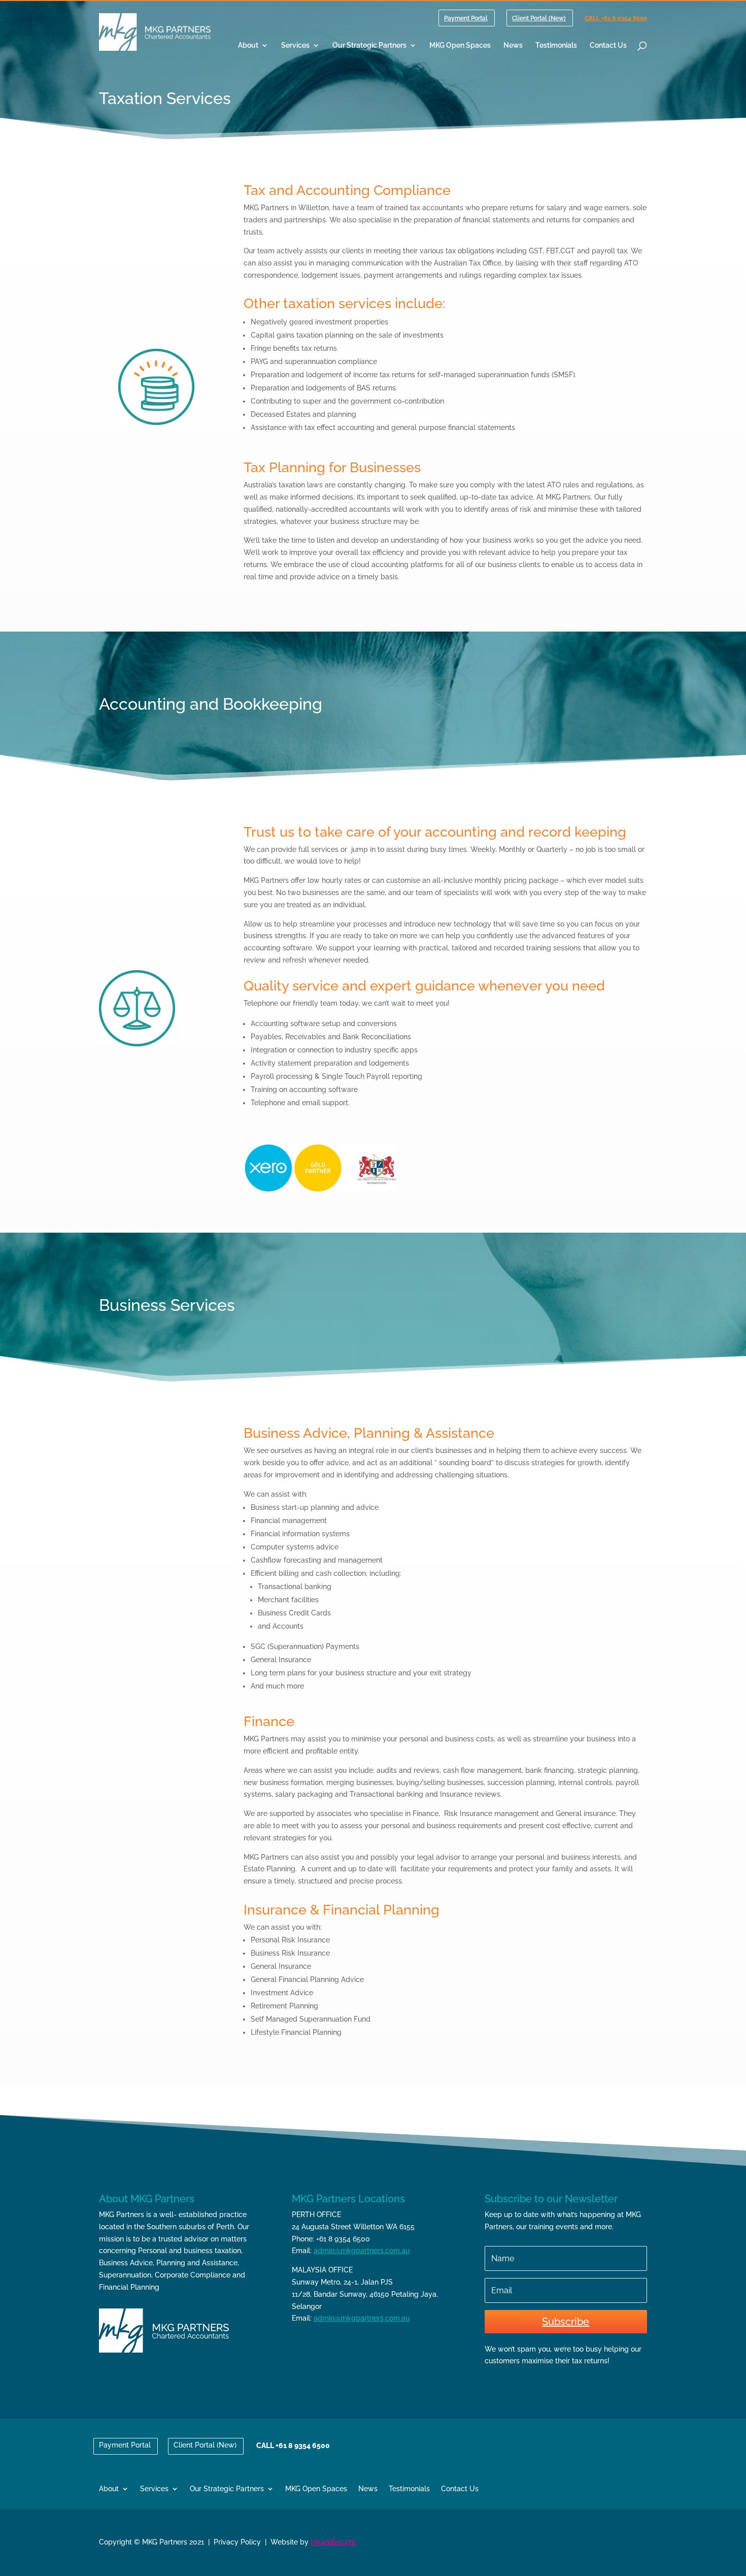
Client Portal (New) (539, 19)
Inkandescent (333, 2542)
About (248, 45)
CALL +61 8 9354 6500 (616, 19)
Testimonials (556, 45)
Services (295, 45)
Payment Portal (466, 19)
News (513, 45)
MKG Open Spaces (460, 45)
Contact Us (608, 45)
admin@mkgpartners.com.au (362, 2251)
